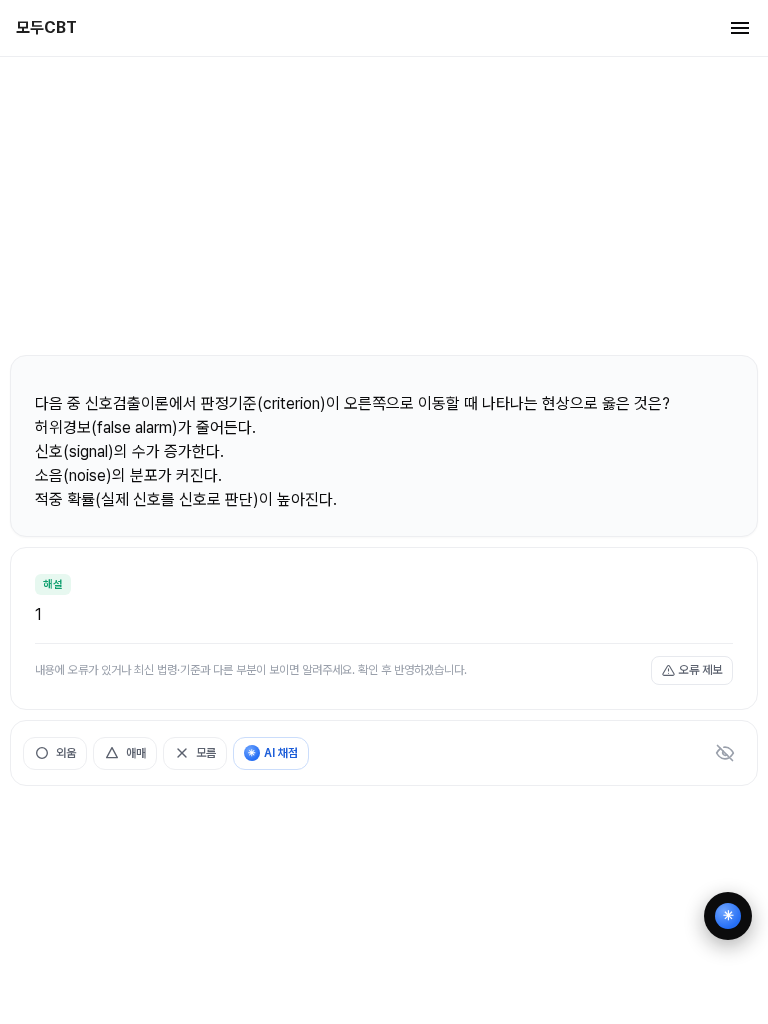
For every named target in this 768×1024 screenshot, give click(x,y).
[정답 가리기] (725, 753)
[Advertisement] (384, 205)
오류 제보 (700, 670)
